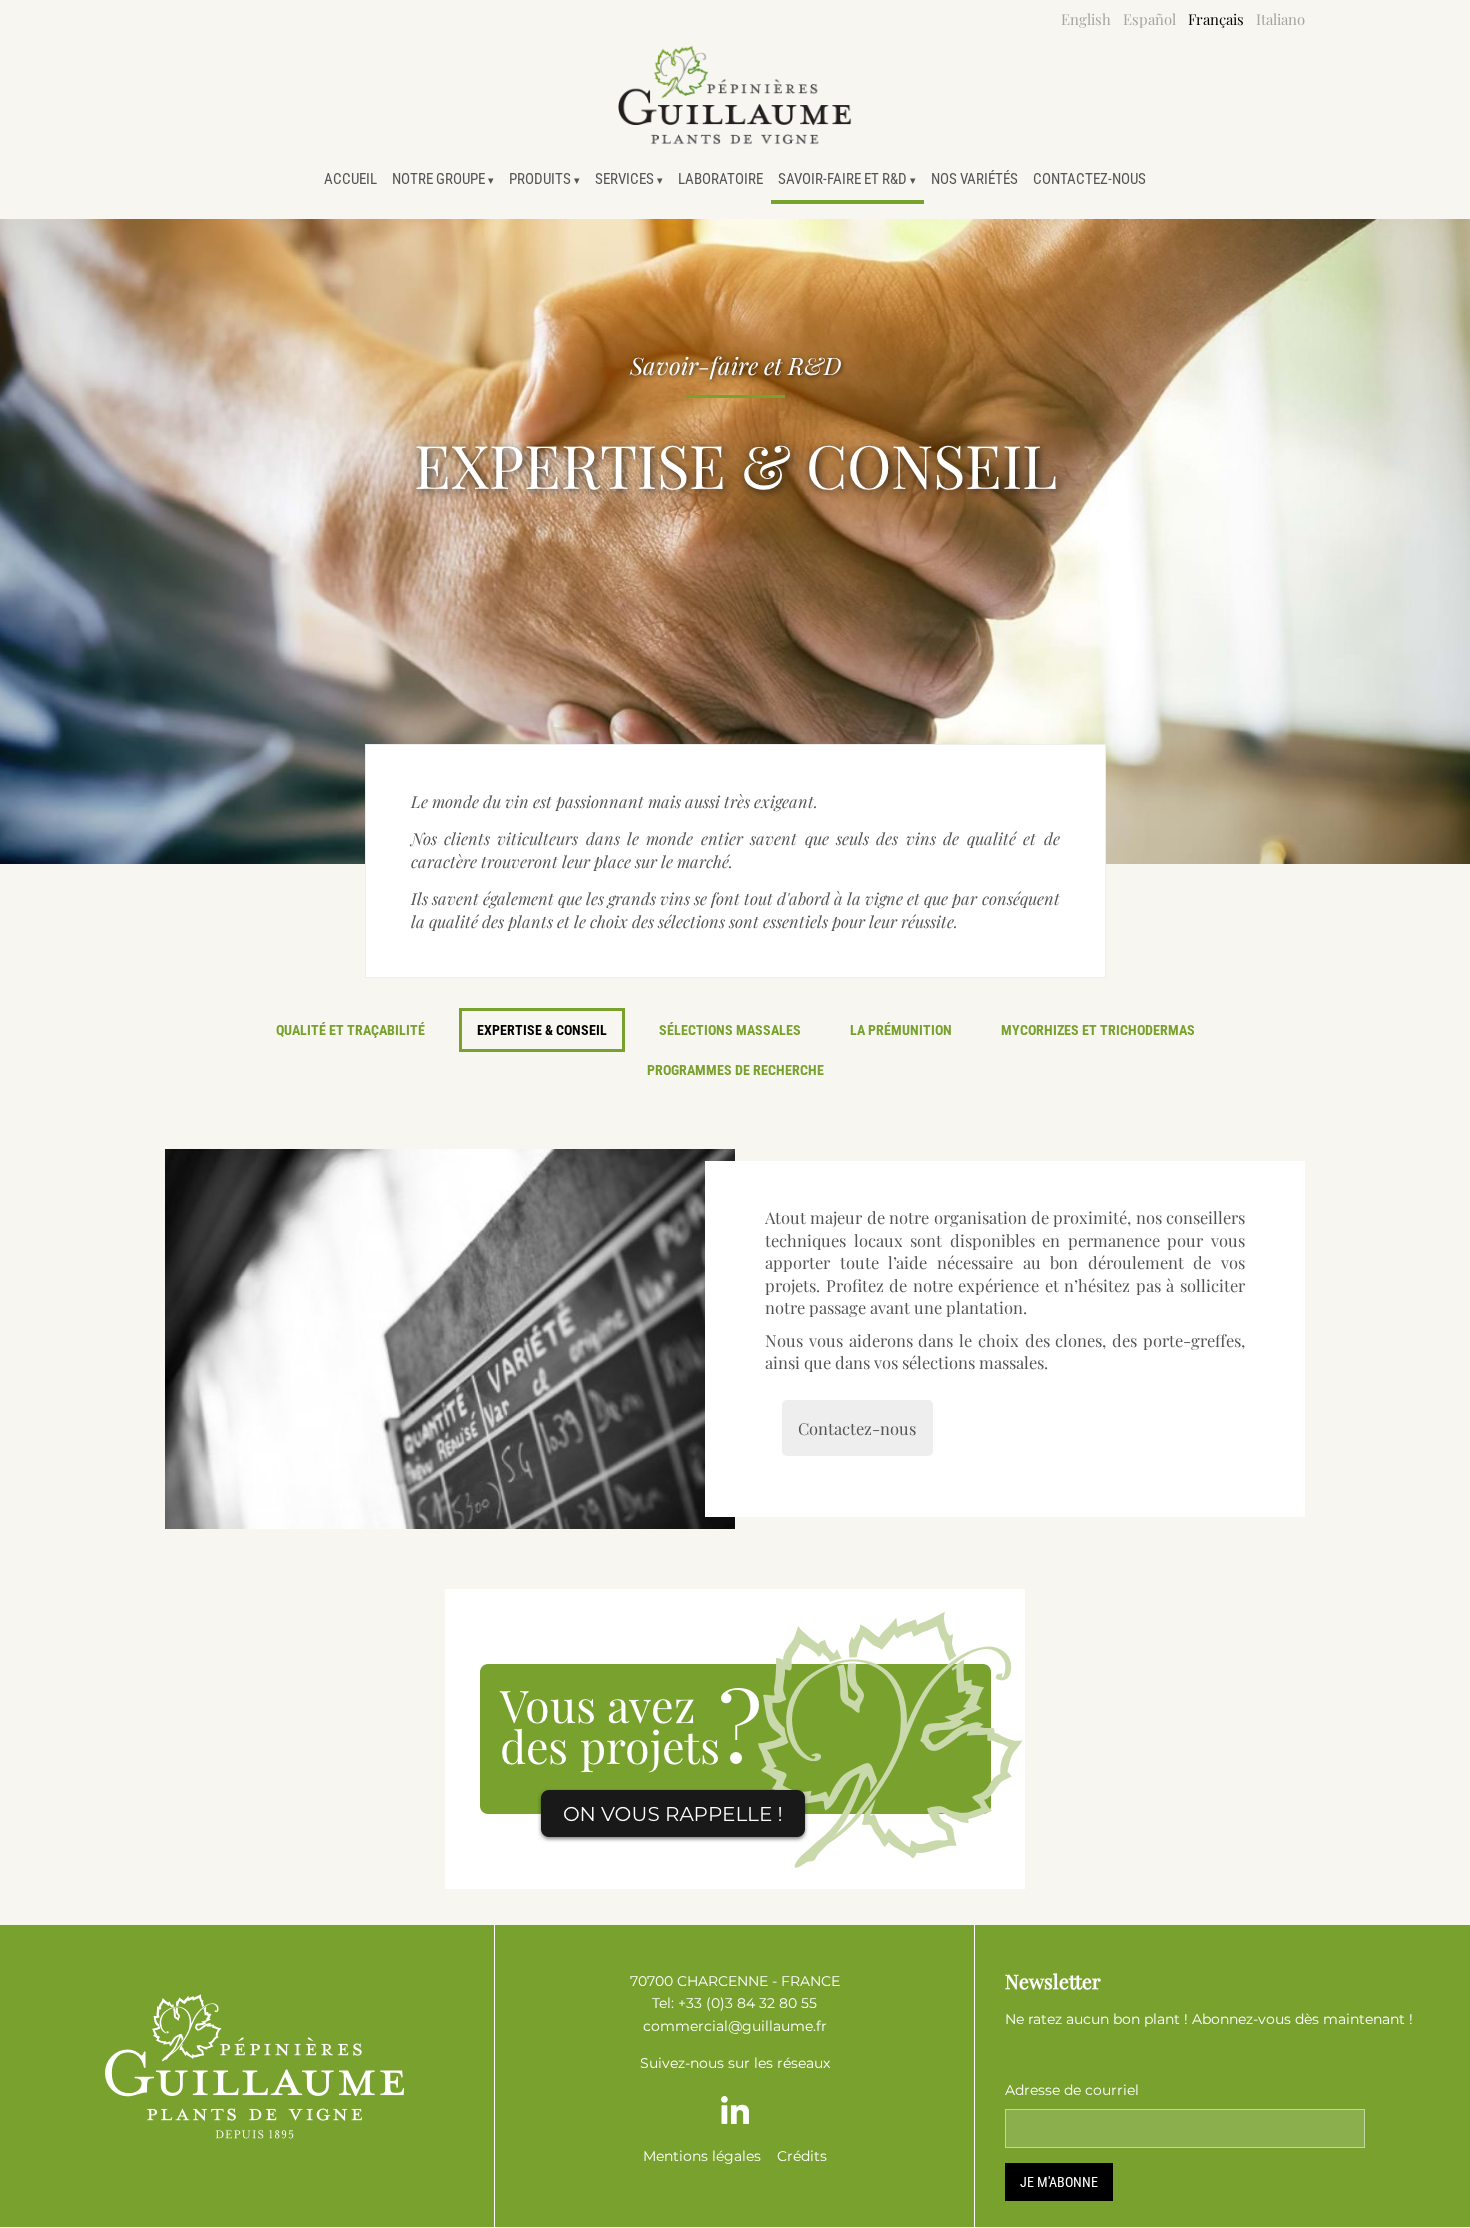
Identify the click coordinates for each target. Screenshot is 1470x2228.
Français (1216, 19)
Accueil (350, 179)
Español (1149, 19)
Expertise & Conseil (542, 1030)
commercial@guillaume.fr (735, 2026)
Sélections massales (730, 1030)
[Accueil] (735, 95)
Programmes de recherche (735, 1070)
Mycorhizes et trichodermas (1098, 1030)
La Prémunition (901, 1030)
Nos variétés (974, 179)
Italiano (1280, 19)
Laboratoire (720, 179)
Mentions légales (702, 2156)
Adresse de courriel (1072, 2090)
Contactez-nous (1089, 179)
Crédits (802, 2156)
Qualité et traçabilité (350, 1030)
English (1086, 19)
